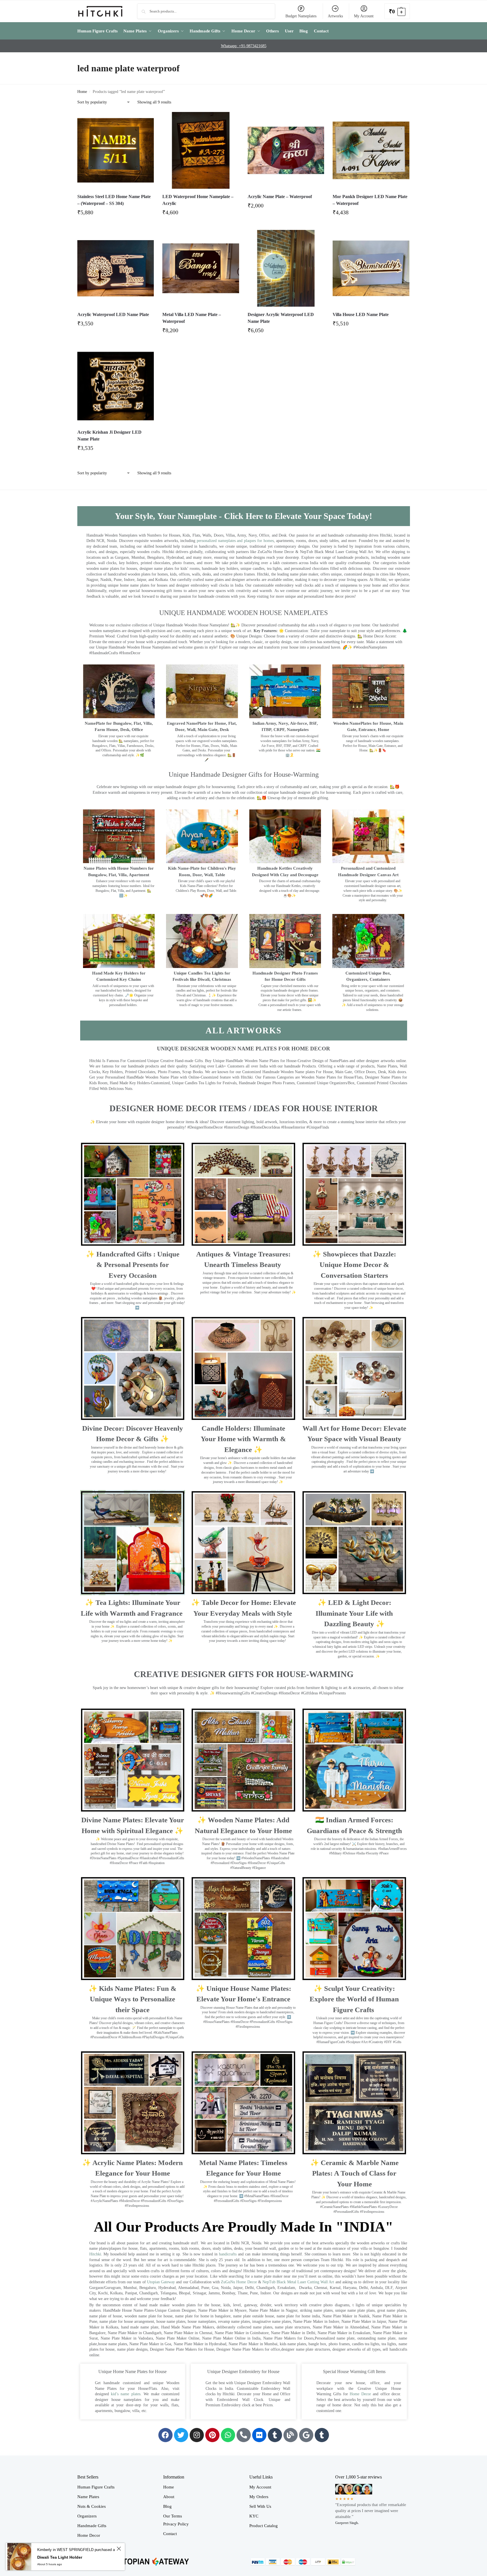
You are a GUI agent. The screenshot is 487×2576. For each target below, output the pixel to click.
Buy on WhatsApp (118, 214)
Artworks (335, 16)
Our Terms (173, 2516)
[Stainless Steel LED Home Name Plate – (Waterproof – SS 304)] (116, 150)
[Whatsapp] (228, 2435)
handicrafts (228, 2254)
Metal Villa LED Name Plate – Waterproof (192, 318)
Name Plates (88, 2497)
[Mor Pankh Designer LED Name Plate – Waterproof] (371, 150)
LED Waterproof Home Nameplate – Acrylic (198, 200)
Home (82, 92)
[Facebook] (165, 2435)
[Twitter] (181, 2435)
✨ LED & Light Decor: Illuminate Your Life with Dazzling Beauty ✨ (354, 1613)
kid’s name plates (126, 2394)
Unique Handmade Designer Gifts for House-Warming (244, 774)
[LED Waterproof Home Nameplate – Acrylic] (201, 150)
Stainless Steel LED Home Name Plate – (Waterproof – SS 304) (114, 200)
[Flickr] (259, 2435)
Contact (170, 2534)
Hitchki (95, 2254)
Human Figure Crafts (96, 2487)
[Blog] (291, 2435)
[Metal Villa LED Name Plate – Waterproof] (201, 268)
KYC (254, 2516)
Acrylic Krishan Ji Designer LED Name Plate (109, 436)
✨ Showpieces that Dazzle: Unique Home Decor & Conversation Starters (354, 1265)
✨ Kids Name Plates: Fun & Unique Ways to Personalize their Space (132, 1999)
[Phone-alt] (244, 2435)
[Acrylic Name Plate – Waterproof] (286, 150)
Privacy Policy (176, 2524)
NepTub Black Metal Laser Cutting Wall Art (299, 2282)
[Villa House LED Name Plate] (371, 268)
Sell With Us (260, 2506)
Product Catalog (264, 2526)
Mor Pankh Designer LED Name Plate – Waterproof (370, 200)
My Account (364, 16)
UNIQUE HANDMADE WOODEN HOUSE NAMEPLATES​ (243, 613)
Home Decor (360, 2394)
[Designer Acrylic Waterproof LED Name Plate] (286, 268)
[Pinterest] (212, 2435)
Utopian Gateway (161, 2282)
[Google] (306, 2435)
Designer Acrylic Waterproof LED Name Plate (281, 318)
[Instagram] (197, 2435)
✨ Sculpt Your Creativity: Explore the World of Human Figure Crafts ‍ (354, 1999)
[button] (397, 11)
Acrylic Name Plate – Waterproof (280, 197)
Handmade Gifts (92, 2526)
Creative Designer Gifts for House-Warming (244, 1674)
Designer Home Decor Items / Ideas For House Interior (244, 1108)
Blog (167, 2506)
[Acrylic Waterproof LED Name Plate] (116, 268)
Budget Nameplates (301, 16)
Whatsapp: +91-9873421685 (244, 46)
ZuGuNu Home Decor (239, 2282)
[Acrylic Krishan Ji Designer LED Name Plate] (116, 386)
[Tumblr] (275, 2435)
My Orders (259, 2497)
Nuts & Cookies (92, 2506)
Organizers (87, 2516)
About (169, 2497)
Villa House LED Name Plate (361, 314)
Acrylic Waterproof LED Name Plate (113, 314)
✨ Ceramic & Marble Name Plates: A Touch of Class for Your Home (354, 2173)
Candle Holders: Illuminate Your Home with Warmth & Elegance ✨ (243, 1439)
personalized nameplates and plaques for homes (235, 541)
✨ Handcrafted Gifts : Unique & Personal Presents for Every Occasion (133, 1265)
